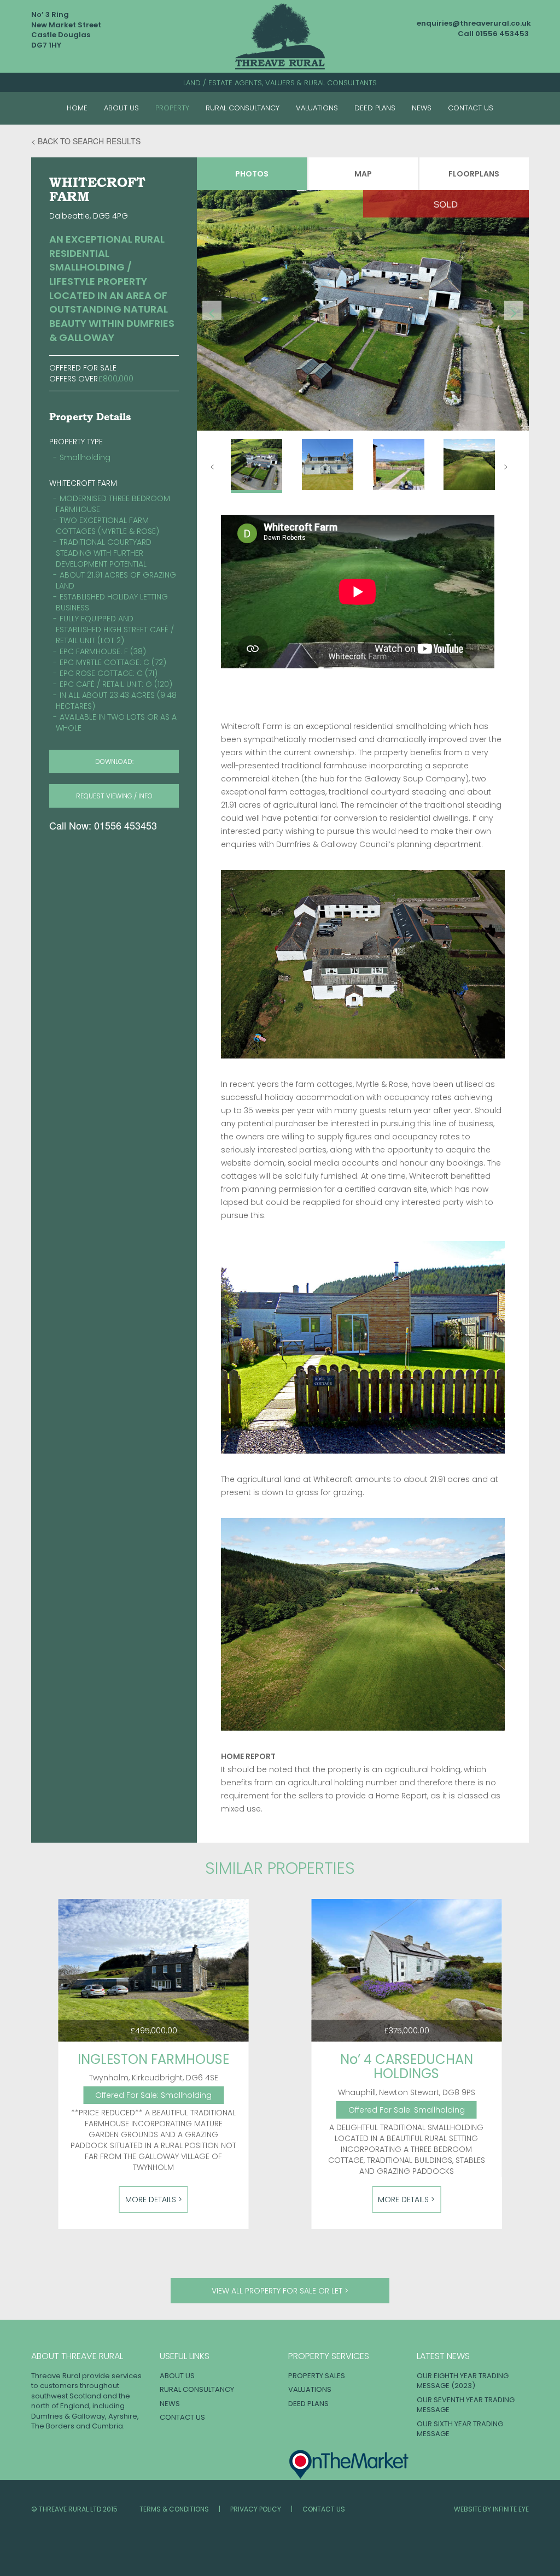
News (422, 108)
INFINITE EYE (511, 2509)
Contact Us (471, 108)
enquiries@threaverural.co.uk (474, 23)
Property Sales (317, 2376)
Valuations (317, 108)
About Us (121, 108)
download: (114, 761)
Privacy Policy (256, 2509)
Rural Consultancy (243, 108)
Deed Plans (375, 108)
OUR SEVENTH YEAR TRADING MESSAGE (466, 2405)
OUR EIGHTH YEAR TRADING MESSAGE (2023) (463, 2381)
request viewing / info (114, 796)
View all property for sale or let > (280, 2291)
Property (172, 108)
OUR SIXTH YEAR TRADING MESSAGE (460, 2429)
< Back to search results (86, 141)
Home (77, 108)
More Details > (154, 2199)
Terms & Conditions (174, 2509)
